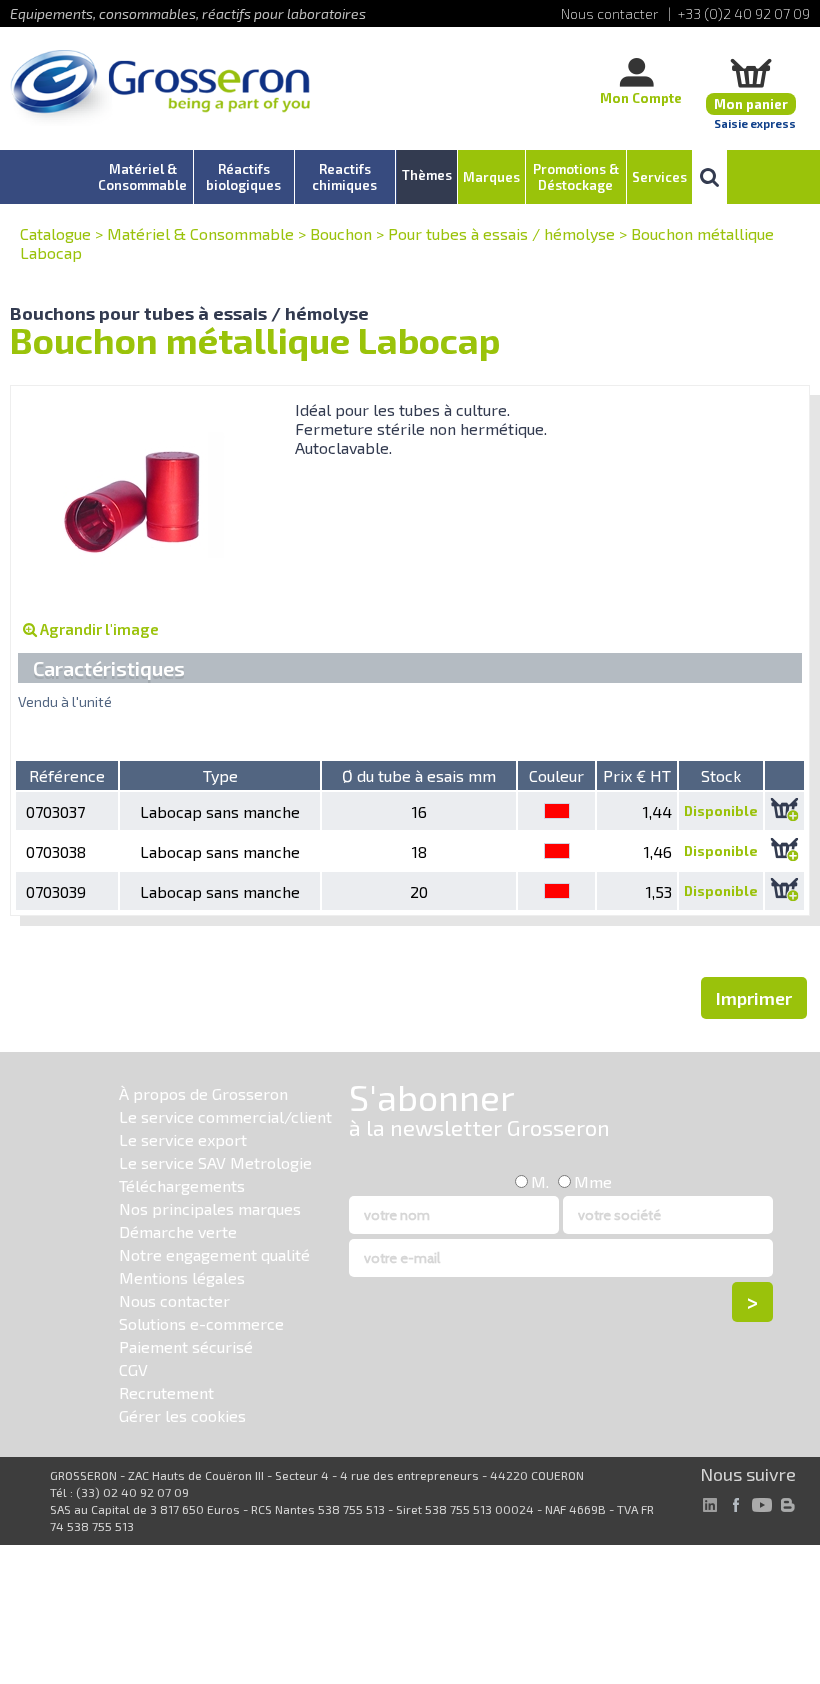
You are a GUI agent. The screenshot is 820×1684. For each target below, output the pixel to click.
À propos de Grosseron (203, 1093)
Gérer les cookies (182, 1415)
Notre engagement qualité (214, 1254)
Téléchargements (182, 1185)
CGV (133, 1369)
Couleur (556, 775)
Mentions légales (182, 1277)
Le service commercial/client (225, 1116)
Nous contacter (174, 1300)
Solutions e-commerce (201, 1323)
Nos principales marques (210, 1208)
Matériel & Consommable (200, 233)
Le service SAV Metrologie (215, 1162)
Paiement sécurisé (186, 1346)
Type (220, 775)
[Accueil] (160, 89)
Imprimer (754, 998)
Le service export (183, 1139)
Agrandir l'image (98, 629)
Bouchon (341, 233)
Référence (67, 775)
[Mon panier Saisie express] (751, 72)
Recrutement (166, 1392)
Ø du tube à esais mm (419, 775)
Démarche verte (178, 1231)
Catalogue (55, 233)
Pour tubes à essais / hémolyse (501, 233)
